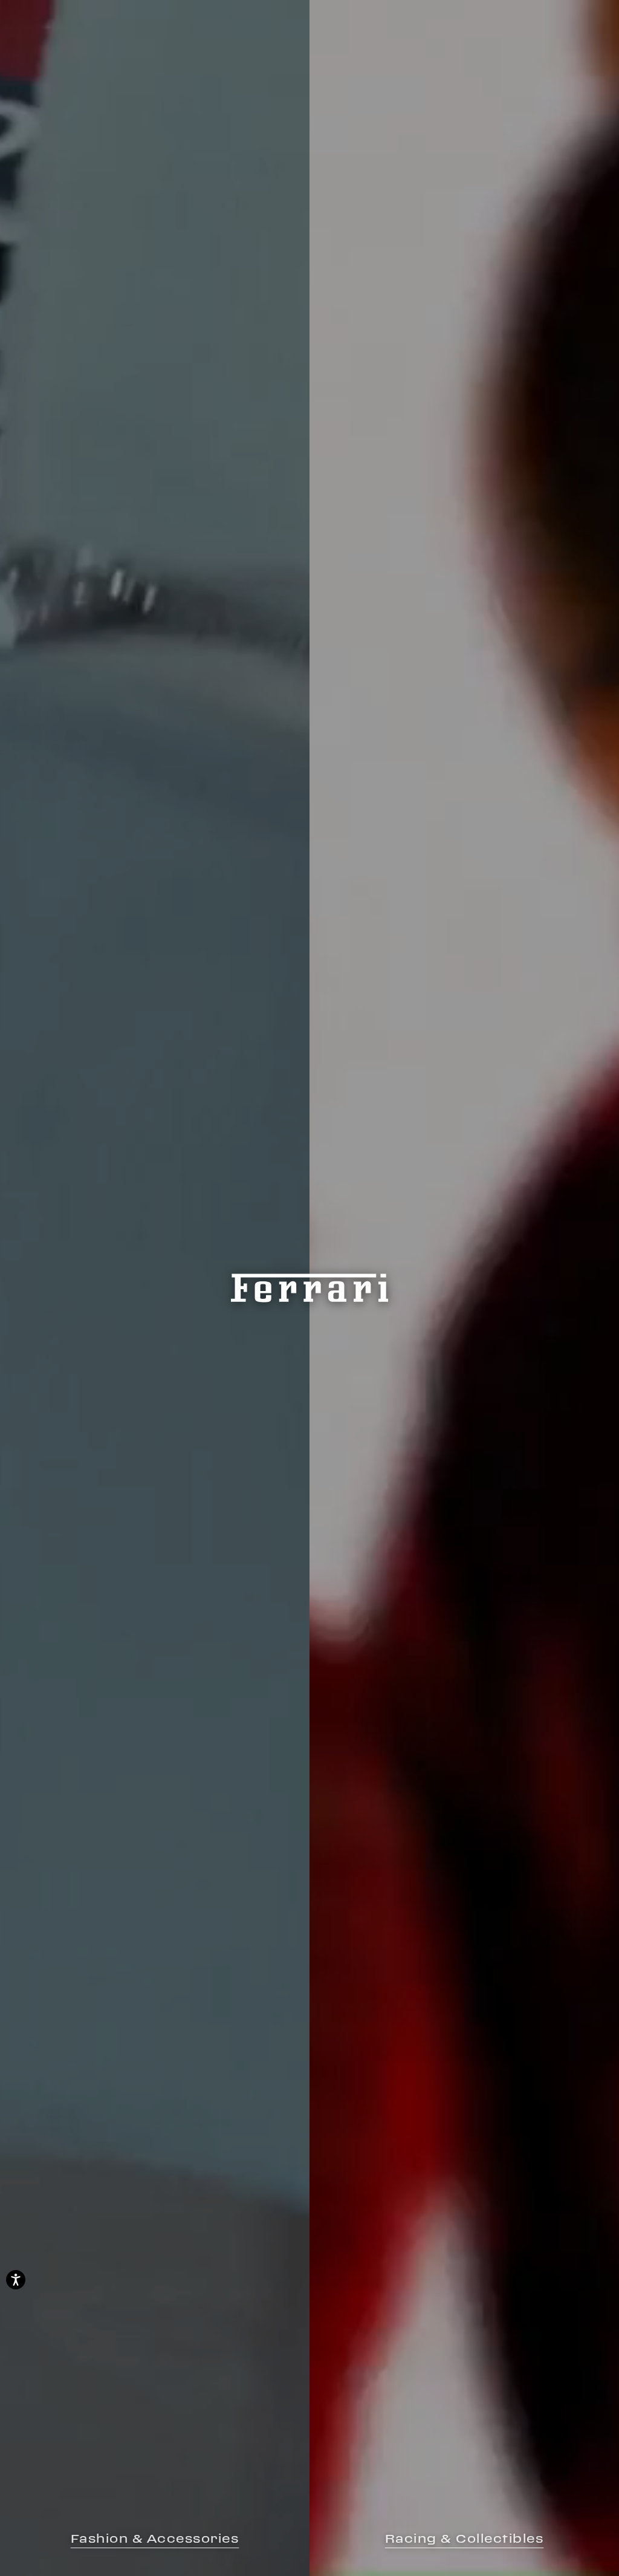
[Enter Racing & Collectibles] (464, 1288)
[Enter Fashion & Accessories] (155, 1288)
